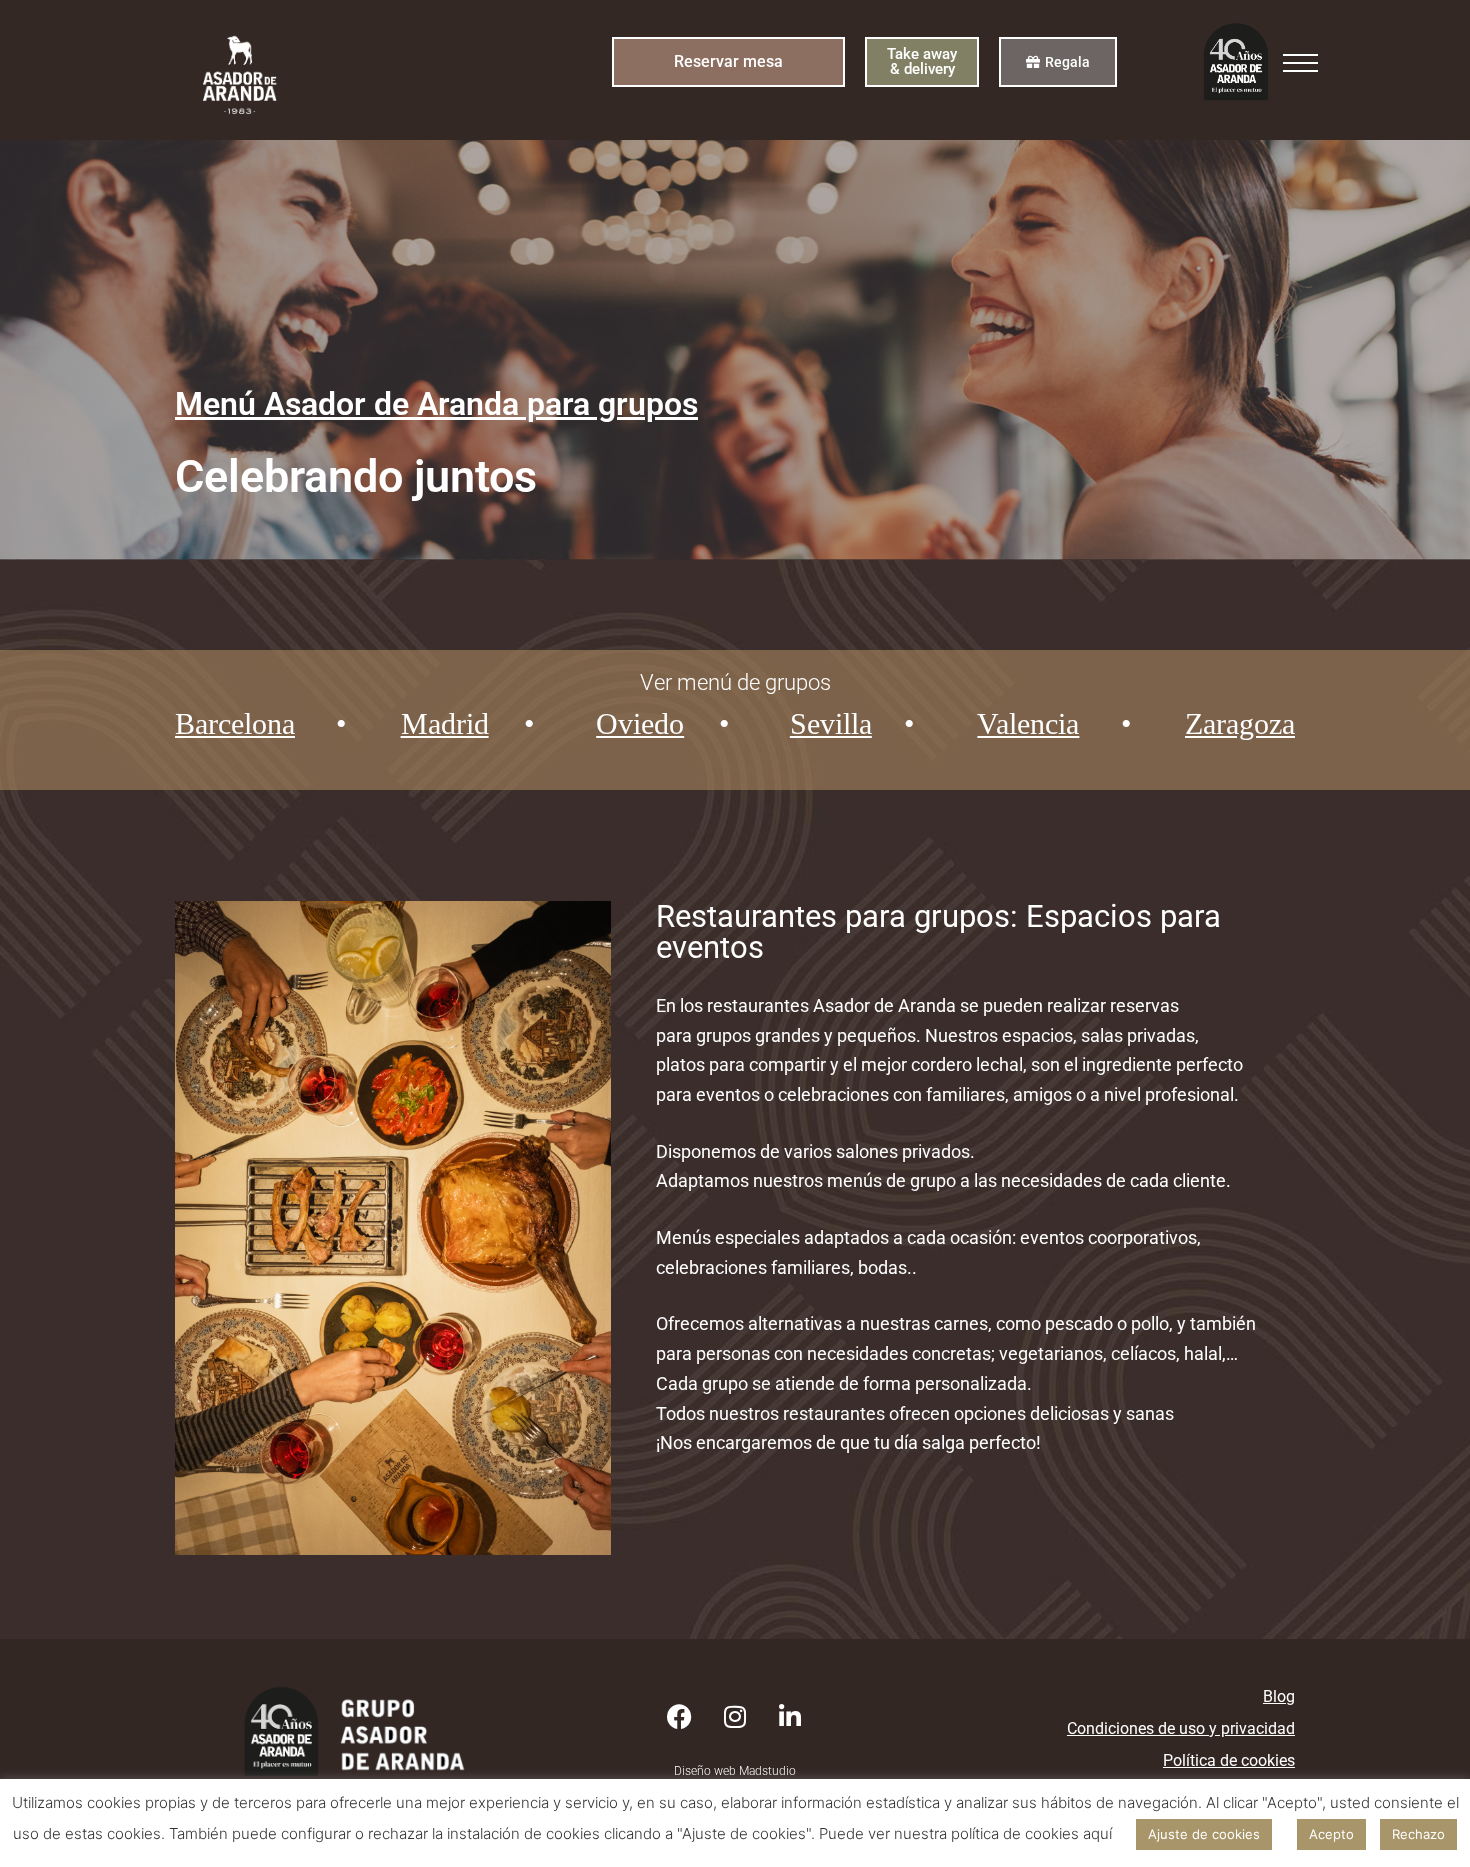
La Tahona (454, 814)
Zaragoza (1240, 724)
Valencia (1028, 724)
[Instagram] (735, 1717)
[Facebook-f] (680, 1717)
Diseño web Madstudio (735, 1771)
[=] (1300, 68)
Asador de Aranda (492, 769)
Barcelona (235, 724)
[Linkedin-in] (790, 1717)
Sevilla (831, 724)
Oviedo (640, 724)
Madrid (445, 724)
